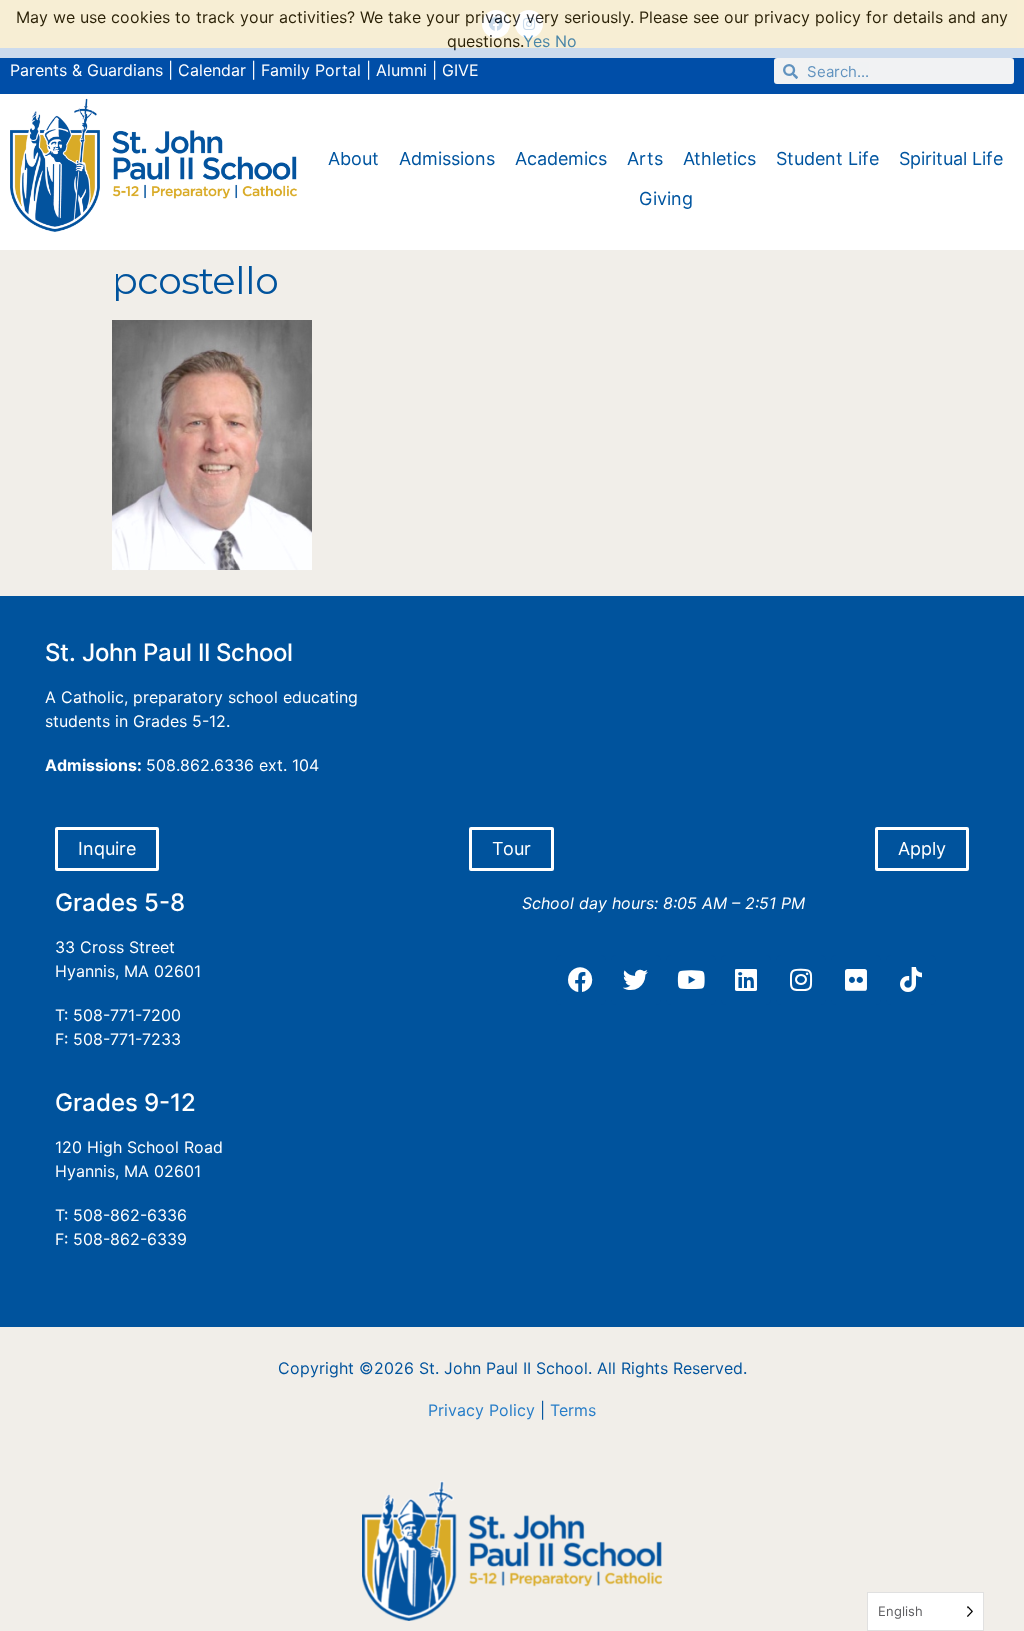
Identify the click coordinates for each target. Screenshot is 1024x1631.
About (353, 158)
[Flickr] (856, 980)
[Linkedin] (746, 980)
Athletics (719, 158)
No (566, 41)
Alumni (401, 70)
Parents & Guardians (86, 70)
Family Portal (311, 70)
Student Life (827, 158)
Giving (666, 198)
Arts (645, 158)
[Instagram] (801, 980)
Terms (573, 1410)
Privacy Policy (481, 1410)
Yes (536, 41)
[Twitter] (636, 980)
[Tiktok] (911, 980)
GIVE (460, 70)
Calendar (212, 70)
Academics (561, 158)
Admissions (447, 158)
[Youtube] (691, 980)
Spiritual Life (951, 158)
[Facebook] (581, 980)
